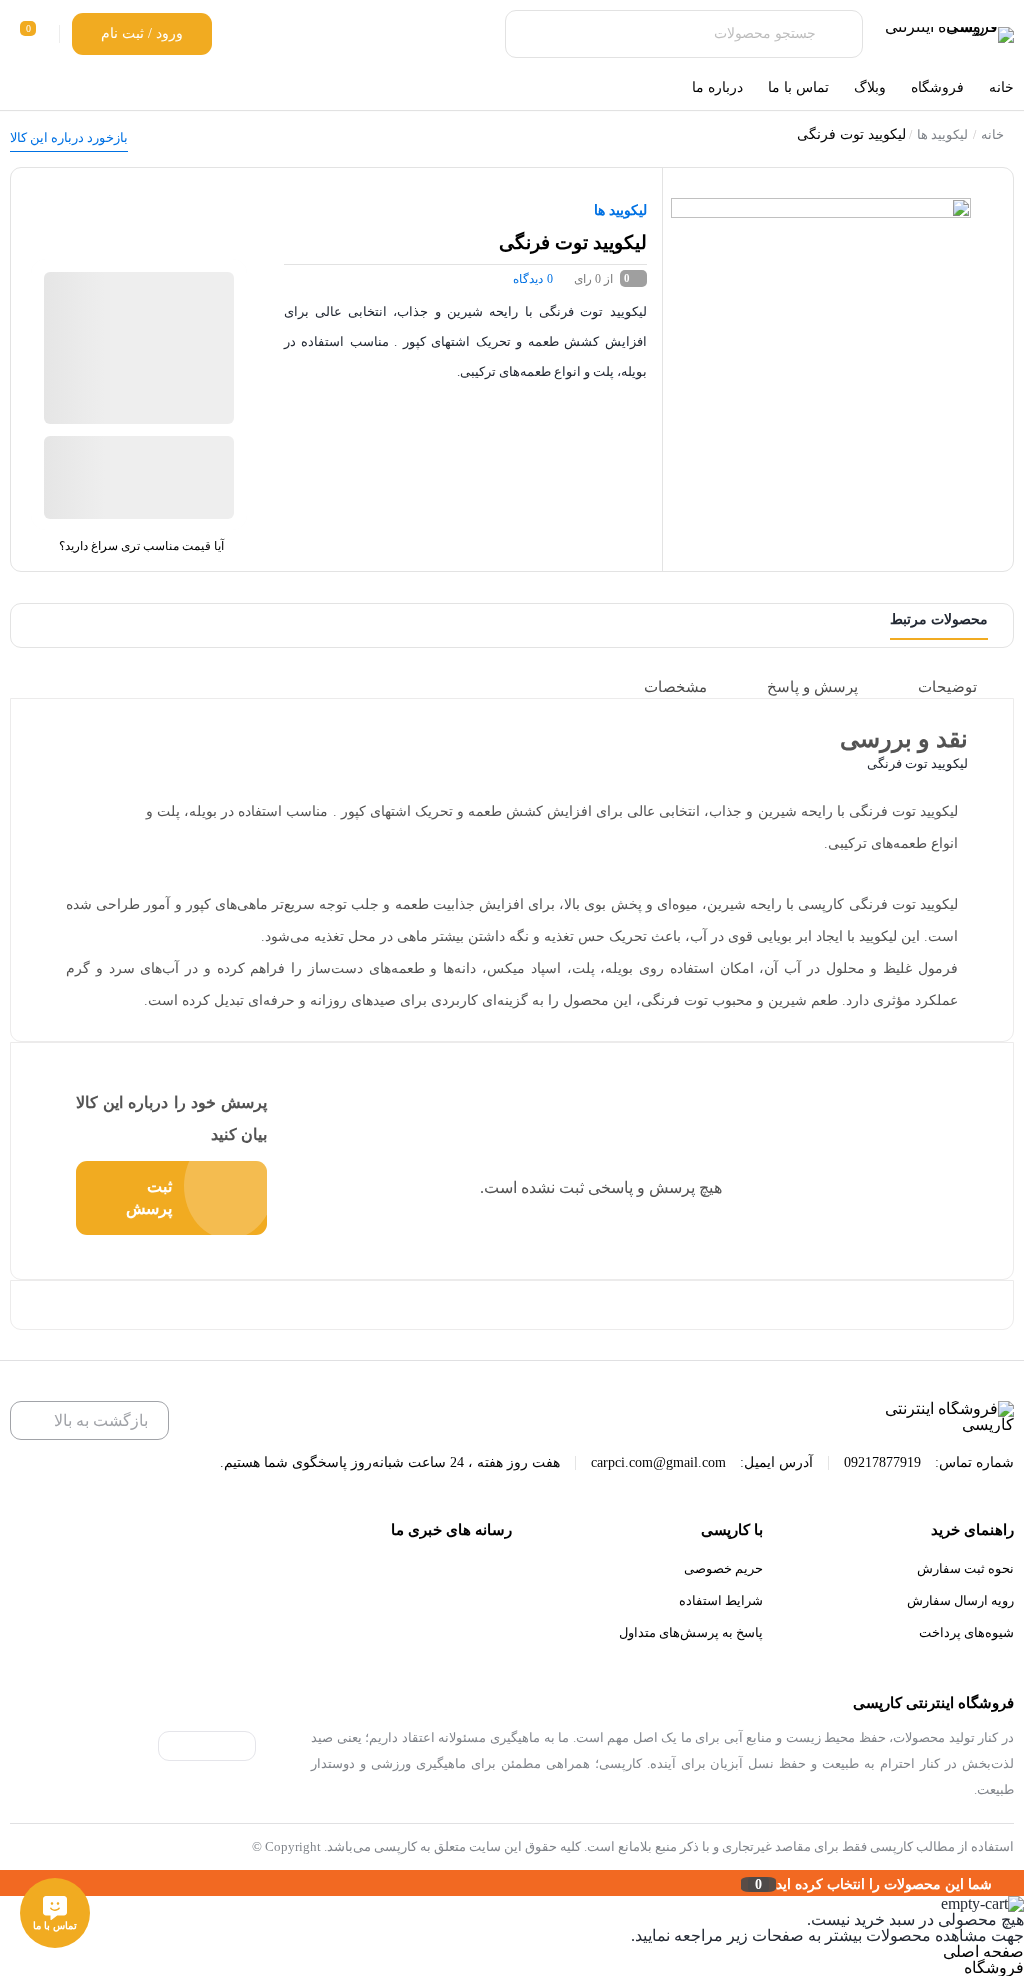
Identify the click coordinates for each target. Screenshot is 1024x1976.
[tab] (961, 687)
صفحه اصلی (983, 1951)
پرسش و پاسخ (812, 687)
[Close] (5, 1883)
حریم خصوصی (723, 1568)
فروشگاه (994, 1967)
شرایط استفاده (721, 1600)
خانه (992, 134)
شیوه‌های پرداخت (966, 1632)
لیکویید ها (942, 134)
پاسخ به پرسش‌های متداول (691, 1632)
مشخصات (675, 687)
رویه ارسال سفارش (960, 1600)
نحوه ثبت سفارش (965, 1568)
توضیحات (947, 687)
